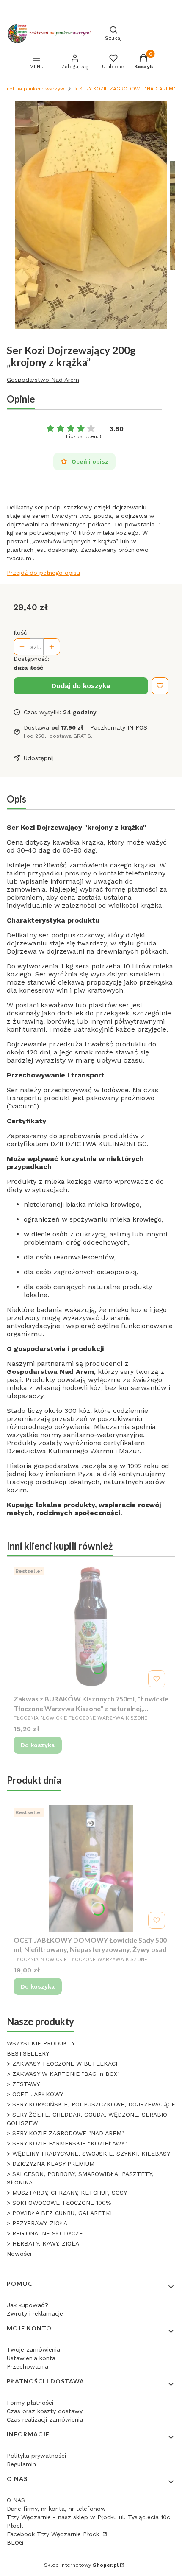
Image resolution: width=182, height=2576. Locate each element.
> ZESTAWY (23, 2084)
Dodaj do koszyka (81, 686)
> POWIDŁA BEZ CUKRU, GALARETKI (59, 2213)
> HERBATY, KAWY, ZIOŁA (43, 2243)
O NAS (16, 2500)
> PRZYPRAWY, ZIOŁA (37, 2223)
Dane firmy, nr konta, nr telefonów (56, 2509)
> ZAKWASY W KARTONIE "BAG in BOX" (63, 2074)
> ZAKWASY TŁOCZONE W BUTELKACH (63, 2064)
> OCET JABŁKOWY (35, 2094)
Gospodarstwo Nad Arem (43, 380)
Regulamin (21, 2464)
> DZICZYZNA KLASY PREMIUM (51, 2164)
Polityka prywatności (36, 2456)
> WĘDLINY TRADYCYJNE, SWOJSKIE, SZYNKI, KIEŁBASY (88, 2154)
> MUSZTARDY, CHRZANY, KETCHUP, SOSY (67, 2193)
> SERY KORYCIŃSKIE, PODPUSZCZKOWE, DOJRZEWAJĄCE (91, 2104)
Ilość (20, 632)
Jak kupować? (28, 2305)
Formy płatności (30, 2403)
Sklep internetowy (81, 2565)
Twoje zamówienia (33, 2349)
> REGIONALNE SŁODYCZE (45, 2233)
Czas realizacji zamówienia (45, 2419)
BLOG (15, 2542)
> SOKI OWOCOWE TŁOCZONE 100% (59, 2203)
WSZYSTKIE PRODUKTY (41, 2043)
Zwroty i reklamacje (35, 2313)
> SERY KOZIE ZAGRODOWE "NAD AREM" (125, 89)
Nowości (19, 2254)
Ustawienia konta (31, 2358)
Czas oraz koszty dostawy (45, 2411)
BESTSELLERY (28, 2053)
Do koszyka (38, 1745)
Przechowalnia (28, 2366)
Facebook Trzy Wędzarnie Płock (54, 2534)
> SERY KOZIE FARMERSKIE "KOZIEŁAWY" (67, 2143)
